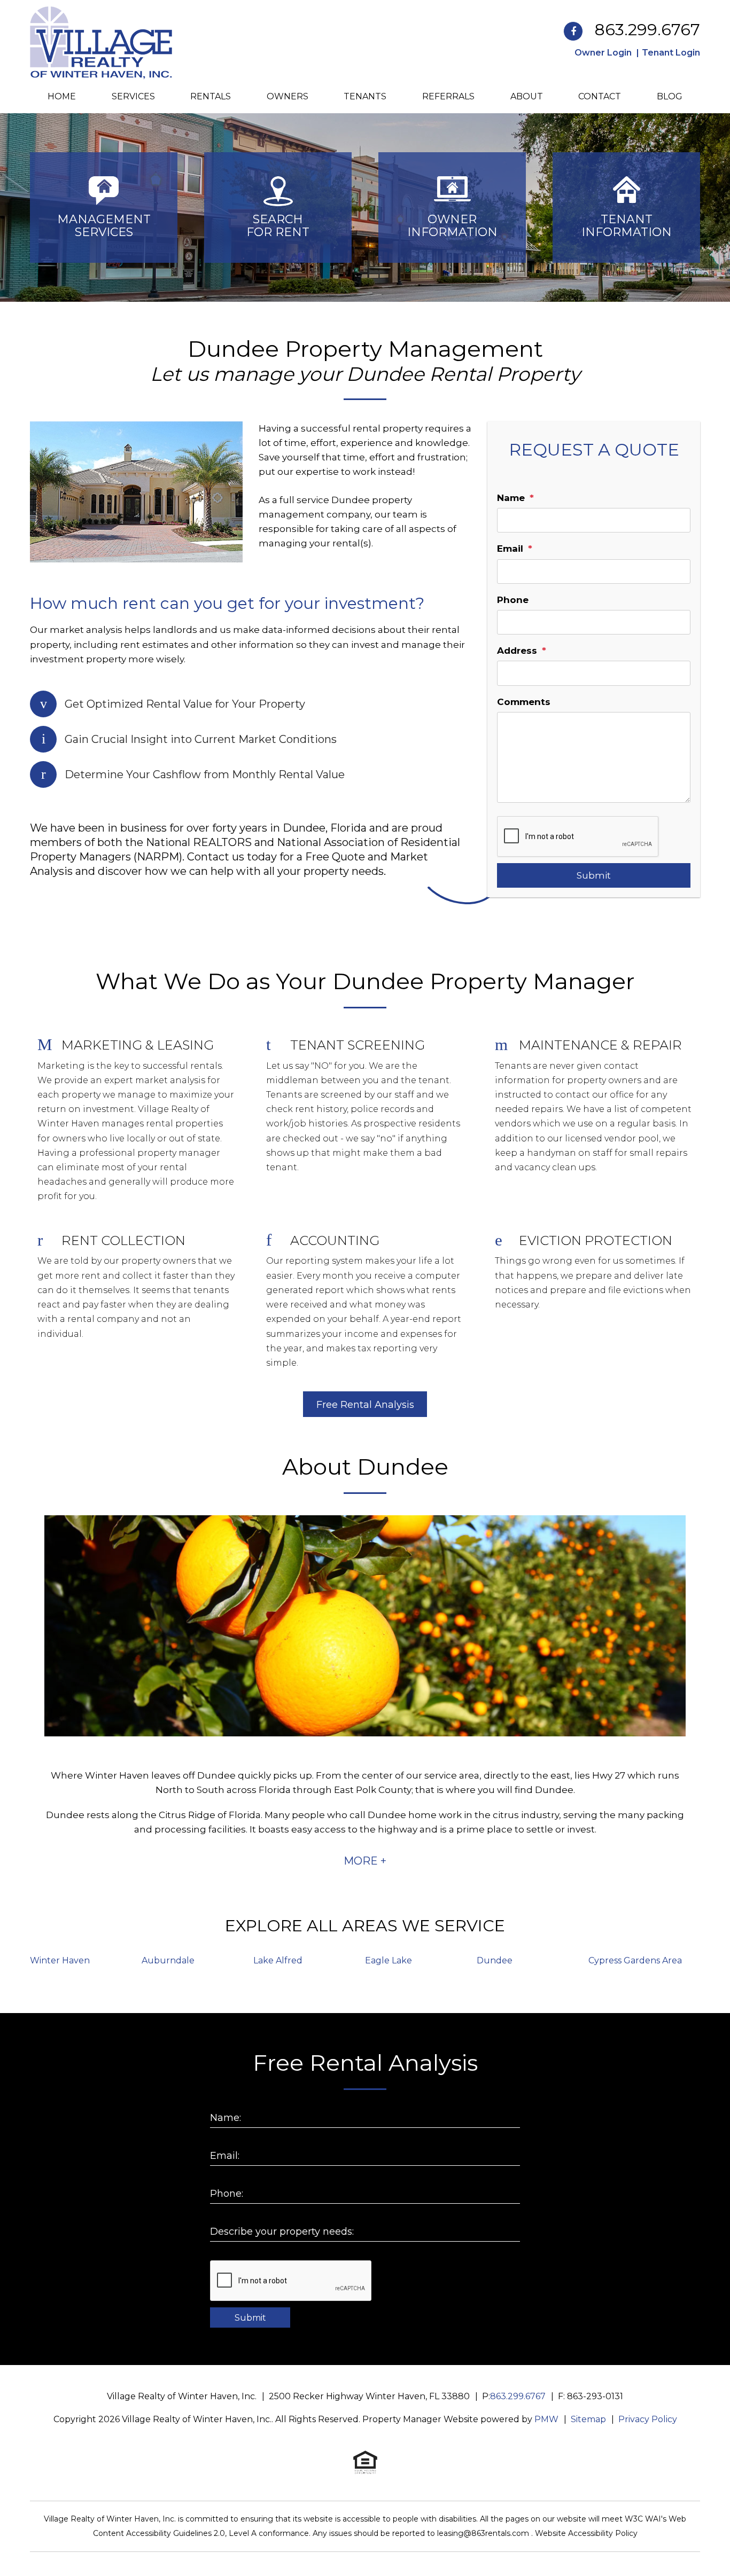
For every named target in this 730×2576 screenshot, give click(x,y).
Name (511, 498)
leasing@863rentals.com (484, 2533)
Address (517, 651)
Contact (600, 96)
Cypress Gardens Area (635, 1960)
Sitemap (588, 2419)
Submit (594, 875)
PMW (546, 2419)
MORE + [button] (365, 1861)
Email (510, 549)
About (527, 96)
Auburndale (168, 1960)
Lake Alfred (278, 1960)
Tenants (365, 96)
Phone (513, 600)
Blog (670, 96)
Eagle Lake (389, 1960)
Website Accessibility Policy (586, 2533)
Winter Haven (60, 1960)
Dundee (495, 1960)
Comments (524, 702)
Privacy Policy (648, 2419)
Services (133, 96)
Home (62, 96)
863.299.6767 (647, 30)
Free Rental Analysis (365, 1405)
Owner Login (603, 53)
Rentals (211, 96)
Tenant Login (671, 53)
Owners (288, 96)
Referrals (448, 96)
